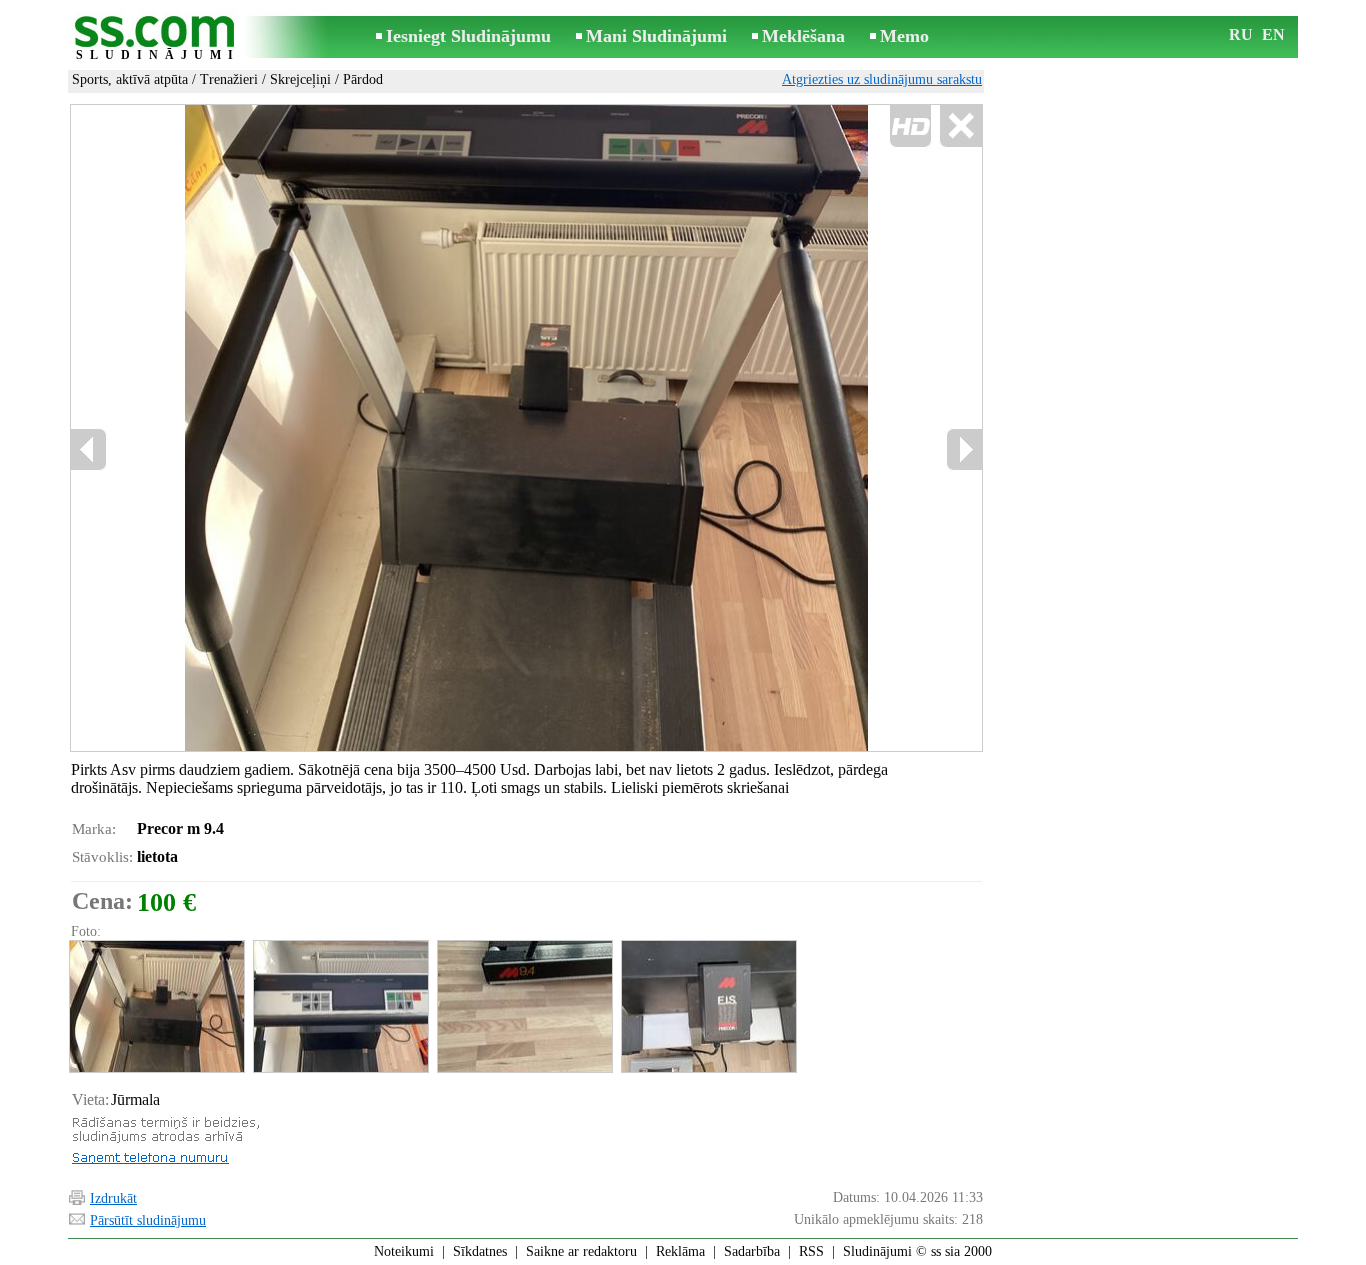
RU (1241, 34)
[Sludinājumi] (158, 38)
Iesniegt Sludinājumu (468, 36)
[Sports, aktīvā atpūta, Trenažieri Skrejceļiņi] (156, 1006)
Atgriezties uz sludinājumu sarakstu (882, 79)
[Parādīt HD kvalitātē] (526, 428)
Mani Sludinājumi (656, 36)
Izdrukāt (113, 1198)
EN (1273, 34)
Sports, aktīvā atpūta (130, 79)
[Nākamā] (964, 449)
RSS (811, 1251)
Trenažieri (229, 79)
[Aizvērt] (960, 126)
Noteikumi (404, 1251)
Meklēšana (803, 36)
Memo (904, 36)
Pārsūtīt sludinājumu (148, 1220)
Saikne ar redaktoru (581, 1251)
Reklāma (680, 1251)
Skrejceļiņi (300, 79)
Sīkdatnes (480, 1251)
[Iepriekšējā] (89, 449)
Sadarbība (752, 1251)
